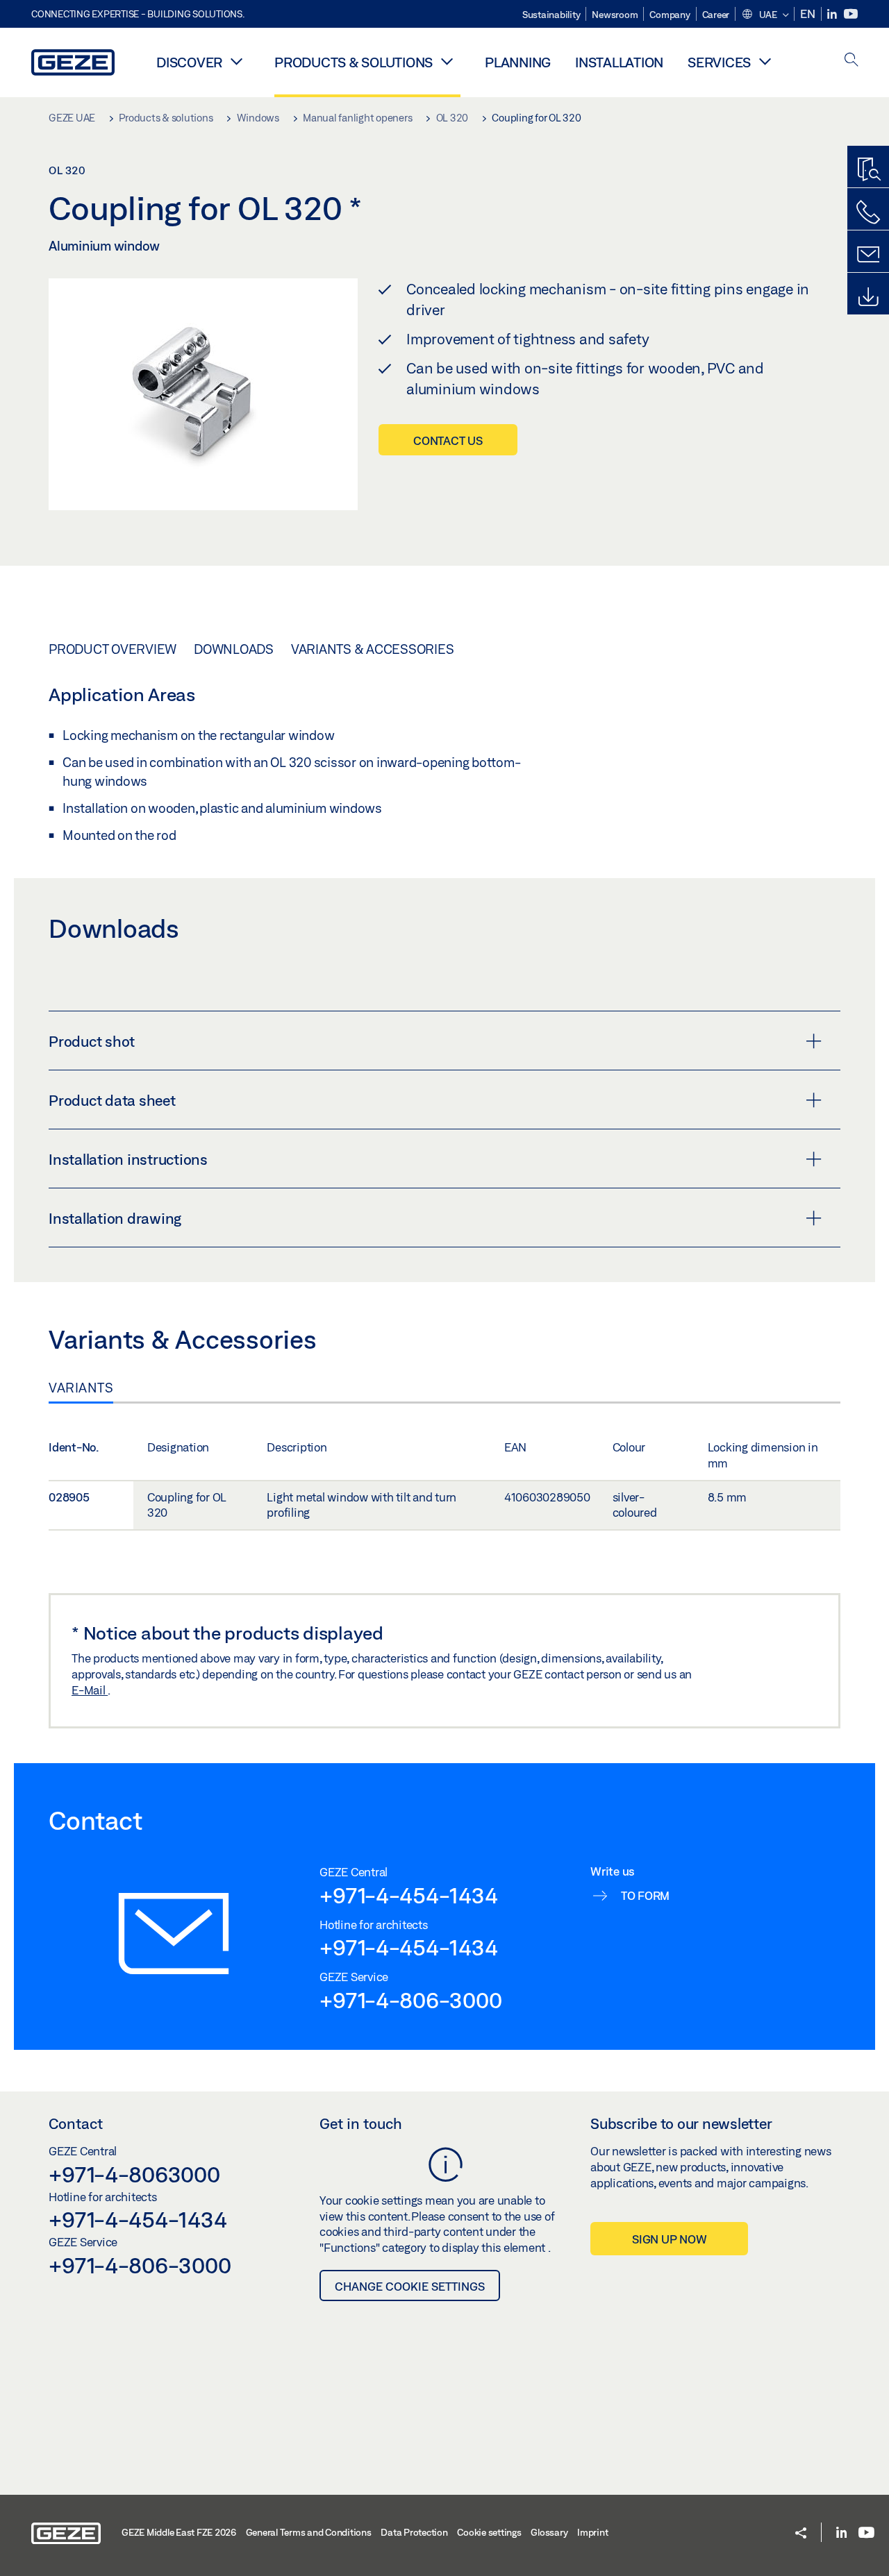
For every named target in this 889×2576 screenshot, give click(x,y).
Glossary (549, 2532)
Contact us (448, 440)
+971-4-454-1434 (408, 1895)
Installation (619, 62)
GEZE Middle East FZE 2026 (179, 2532)
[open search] (851, 61)
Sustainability (551, 15)
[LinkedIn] (833, 14)
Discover (189, 62)
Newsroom (615, 15)
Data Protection (414, 2532)
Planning (518, 62)
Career (716, 15)
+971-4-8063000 (134, 2174)
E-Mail (90, 1690)
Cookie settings (489, 2532)
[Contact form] (868, 255)
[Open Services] (765, 61)
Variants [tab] (81, 1388)
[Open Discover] (236, 61)
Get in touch (361, 2123)
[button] (765, 15)
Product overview (113, 649)
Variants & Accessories (373, 649)
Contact (76, 2123)
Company (670, 15)
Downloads (234, 649)
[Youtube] (851, 14)
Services (719, 62)
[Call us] (868, 212)
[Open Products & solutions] (447, 61)
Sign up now (669, 2239)
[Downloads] (868, 297)
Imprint (592, 2532)
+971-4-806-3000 (410, 2000)
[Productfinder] (868, 170)
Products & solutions (354, 62)
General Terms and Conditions (309, 2532)
